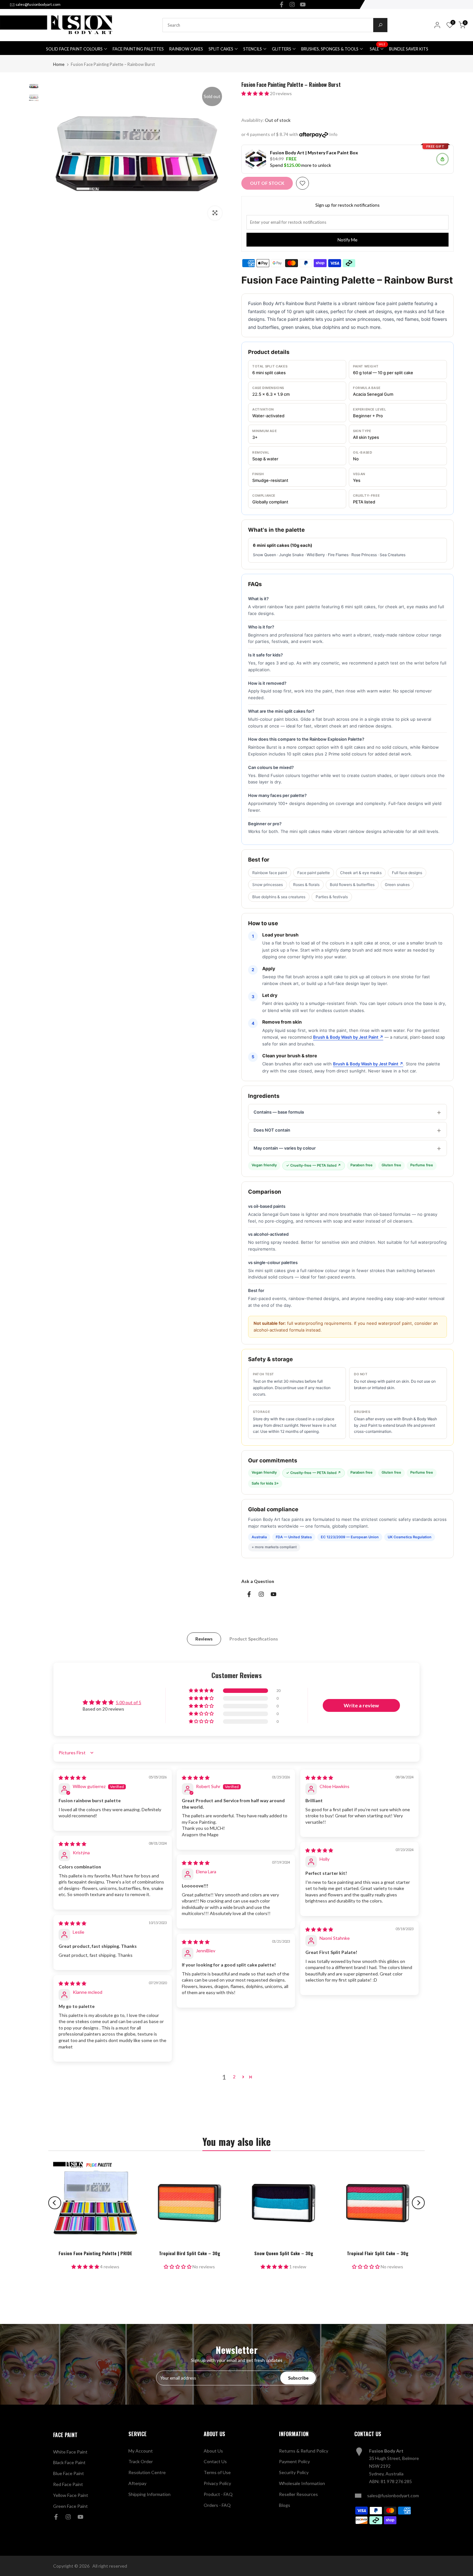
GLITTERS (282, 49)
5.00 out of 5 (129, 1702)
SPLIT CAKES (221, 49)
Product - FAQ (218, 2494)
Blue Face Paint (69, 2473)
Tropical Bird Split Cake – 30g (190, 2253)
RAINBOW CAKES (186, 49)
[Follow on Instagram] (292, 5)
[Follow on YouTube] (303, 5)
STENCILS (253, 49)
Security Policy (294, 2472)
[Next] (418, 2203)
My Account (141, 2451)
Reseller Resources (298, 2494)
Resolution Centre (147, 2472)
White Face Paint (70, 2452)
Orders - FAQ (217, 2505)
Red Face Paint (68, 2484)
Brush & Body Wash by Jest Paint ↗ (348, 1037)
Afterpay (137, 2483)
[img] (72, 1778)
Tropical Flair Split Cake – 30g (378, 2253)
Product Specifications (254, 1639)
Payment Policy (294, 2461)
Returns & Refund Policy (304, 2451)
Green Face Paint (70, 2506)
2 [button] (234, 2077)
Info (333, 134)
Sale (378, 48)
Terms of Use (217, 2472)
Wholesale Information (302, 2483)
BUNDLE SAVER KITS (409, 49)
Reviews (204, 1639)
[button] (256, 93)
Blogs (285, 2505)
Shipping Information (149, 2494)
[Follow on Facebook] (282, 5)
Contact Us (215, 2461)
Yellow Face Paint (71, 2495)
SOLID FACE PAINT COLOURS (74, 49)
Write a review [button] (361, 1705)
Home (59, 64)
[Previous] (55, 2203)
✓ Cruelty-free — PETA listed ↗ (314, 1165)
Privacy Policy (217, 2483)
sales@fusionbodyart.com (38, 4)
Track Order (141, 2461)
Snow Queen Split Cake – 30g (284, 2253)
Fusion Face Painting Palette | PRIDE (95, 2253)
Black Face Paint (69, 2462)
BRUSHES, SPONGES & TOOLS (330, 49)
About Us (213, 2451)
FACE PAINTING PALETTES (138, 49)
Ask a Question (258, 1581)
